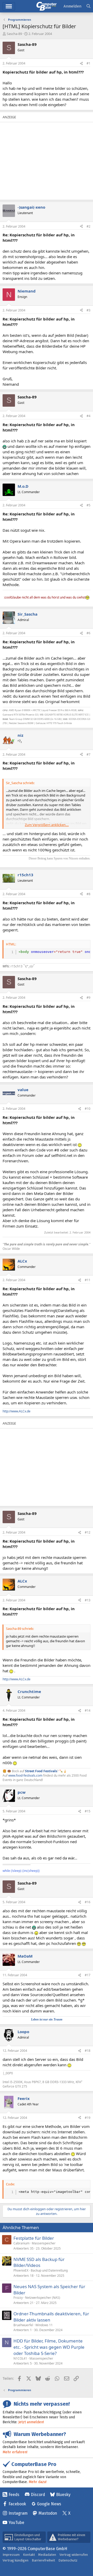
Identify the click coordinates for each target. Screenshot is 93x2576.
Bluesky (63, 2495)
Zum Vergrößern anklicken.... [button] (47, 825)
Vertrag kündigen (16, 2560)
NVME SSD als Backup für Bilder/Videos (39, 2262)
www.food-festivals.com (25, 1775)
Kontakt (29, 2555)
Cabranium (21, 2243)
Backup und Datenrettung (49, 2270)
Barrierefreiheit (43, 2560)
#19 (88, 2118)
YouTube (16, 2523)
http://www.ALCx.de (17, 1411)
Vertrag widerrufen (74, 2555)
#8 (88, 894)
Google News (49, 2504)
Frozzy (18, 2298)
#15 (88, 1811)
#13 (88, 1600)
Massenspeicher (44, 2243)
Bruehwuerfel (23, 2325)
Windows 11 (44, 2325)
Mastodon (48, 2513)
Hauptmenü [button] (9, 6)
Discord (38, 2495)
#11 (88, 1280)
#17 (88, 1975)
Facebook (17, 2504)
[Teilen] (81, 64)
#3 (88, 310)
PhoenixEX (21, 2270)
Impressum (11, 2555)
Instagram (18, 2513)
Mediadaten (47, 2555)
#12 (88, 1532)
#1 (88, 63)
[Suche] (88, 6)
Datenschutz (68, 2560)
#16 (88, 1902)
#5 (88, 505)
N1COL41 (20, 2358)
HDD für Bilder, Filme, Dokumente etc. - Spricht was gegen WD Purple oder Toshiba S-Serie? (49, 2347)
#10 (88, 1109)
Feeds (14, 2495)
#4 (88, 416)
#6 (88, 633)
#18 (88, 2051)
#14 (88, 1710)
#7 (88, 754)
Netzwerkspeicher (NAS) (43, 2298)
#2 (88, 226)
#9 (88, 998)
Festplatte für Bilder (34, 2238)
